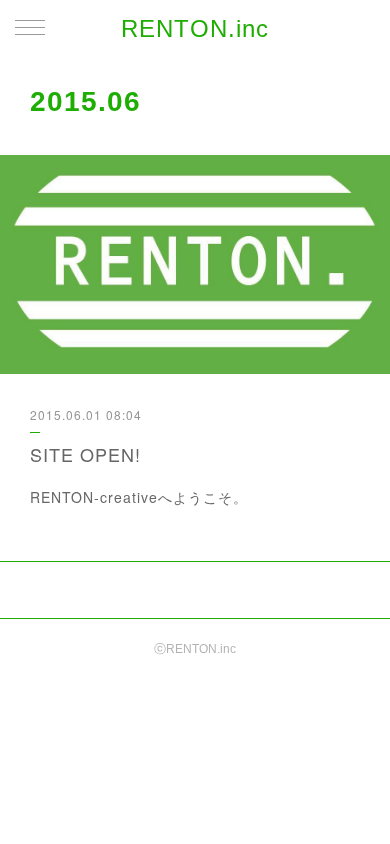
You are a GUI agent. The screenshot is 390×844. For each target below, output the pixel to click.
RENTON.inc (195, 28)
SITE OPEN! (85, 454)
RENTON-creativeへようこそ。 (139, 497)
